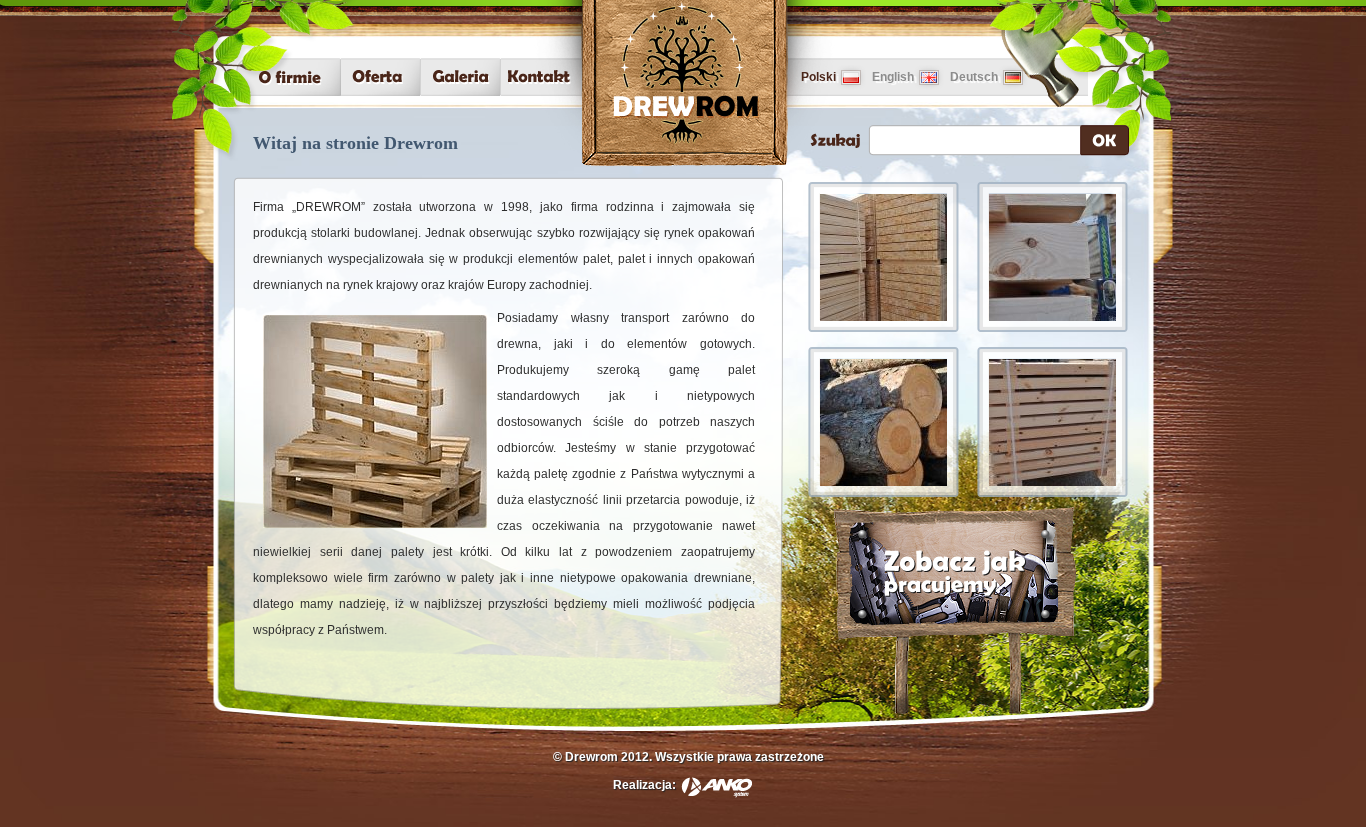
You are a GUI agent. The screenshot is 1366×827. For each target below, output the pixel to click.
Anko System (716, 787)
